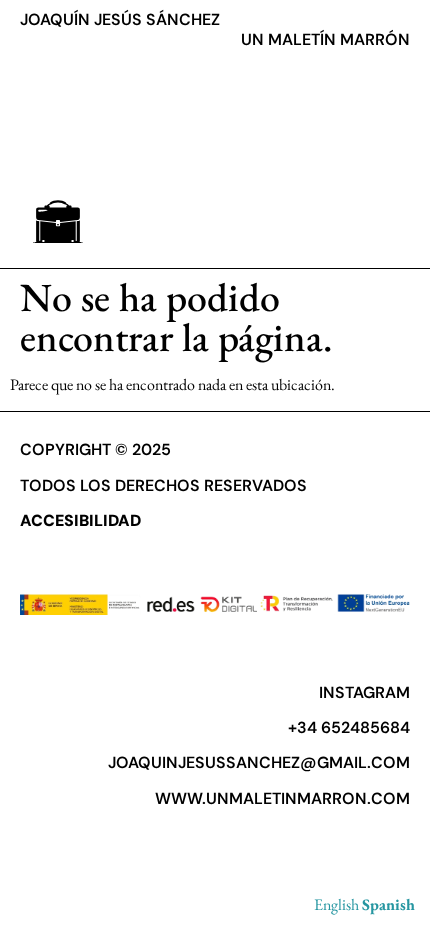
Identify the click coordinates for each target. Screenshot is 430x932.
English (336, 904)
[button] (57, 221)
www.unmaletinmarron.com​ (282, 798)
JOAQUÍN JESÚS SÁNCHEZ (120, 19)
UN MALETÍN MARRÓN (325, 39)
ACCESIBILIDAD (80, 520)
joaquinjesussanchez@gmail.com (259, 762)
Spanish (388, 904)
